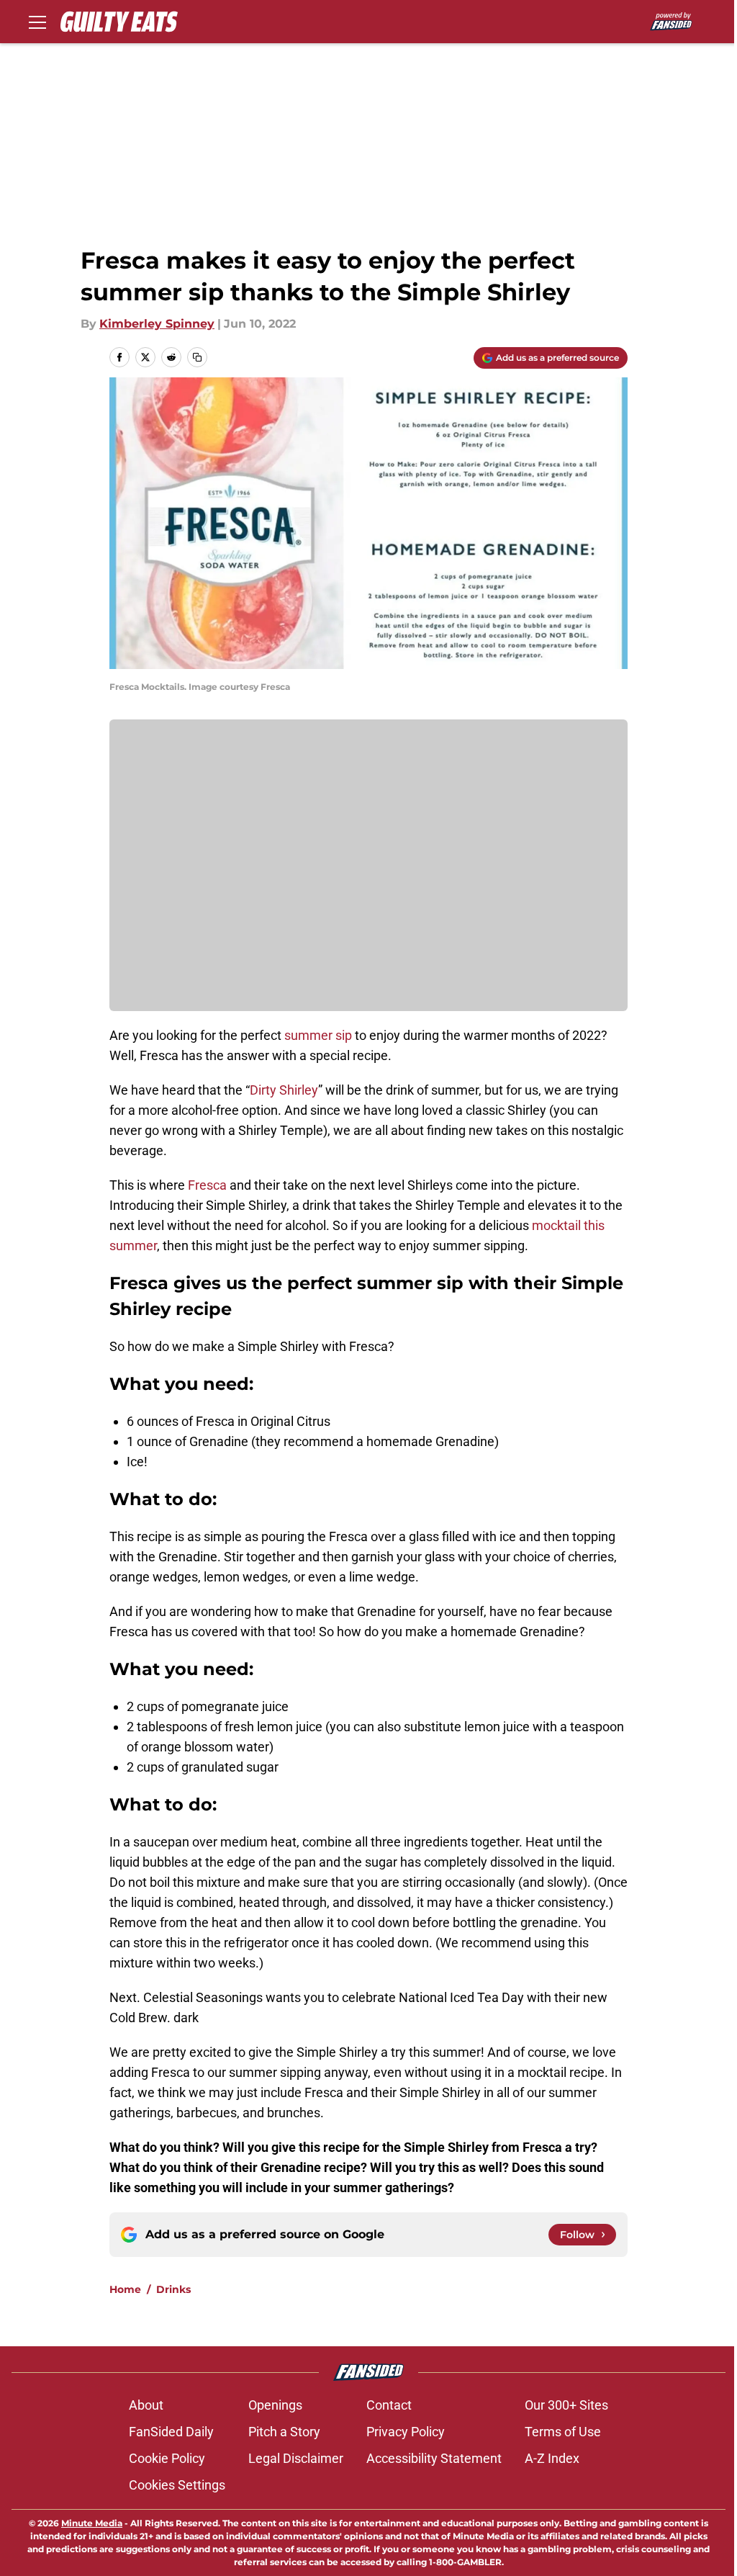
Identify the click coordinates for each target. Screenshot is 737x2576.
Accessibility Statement (434, 2458)
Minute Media (92, 2523)
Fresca (207, 1185)
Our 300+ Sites (566, 2405)
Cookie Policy (167, 2458)
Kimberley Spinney (157, 324)
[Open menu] (37, 22)
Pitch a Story (284, 2432)
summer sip (318, 1035)
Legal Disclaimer (296, 2458)
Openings (275, 2405)
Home (125, 2289)
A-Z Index (552, 2458)
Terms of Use (563, 2432)
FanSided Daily (171, 2432)
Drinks (173, 2289)
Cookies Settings (177, 2485)
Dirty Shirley (284, 1090)
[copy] (197, 357)
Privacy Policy (406, 2432)
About (146, 2405)
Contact (389, 2405)
